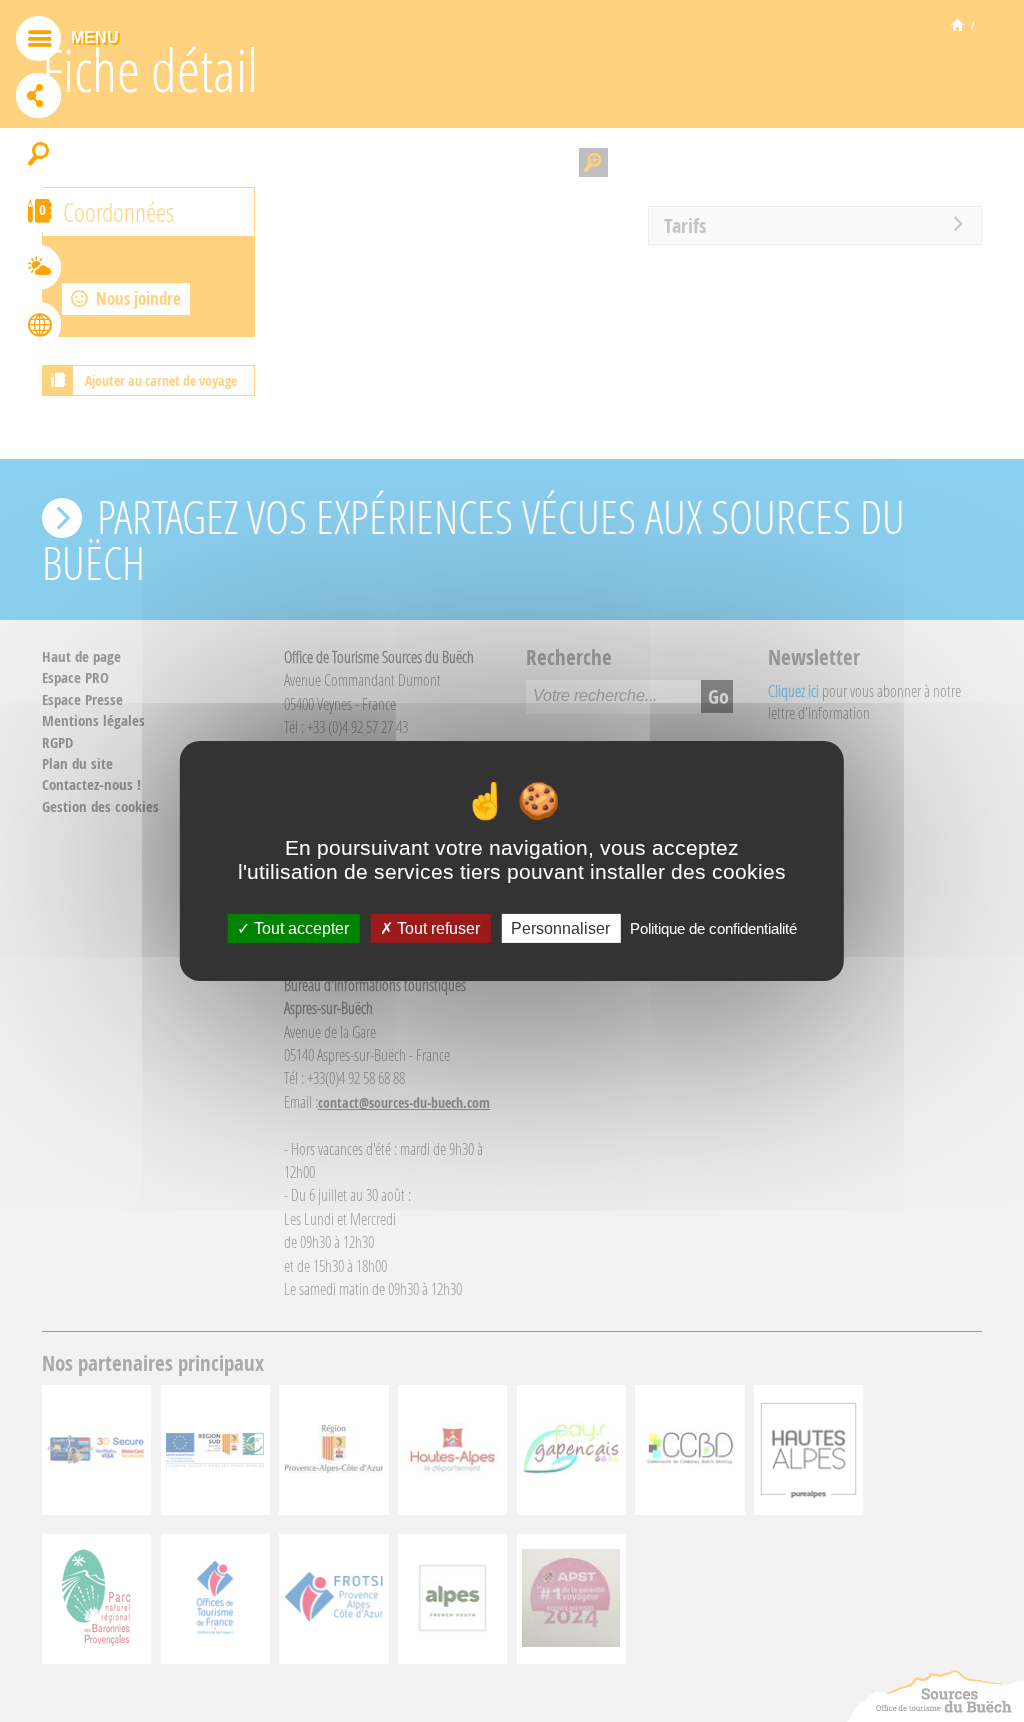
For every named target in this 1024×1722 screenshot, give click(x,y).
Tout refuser (436, 928)
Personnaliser (560, 928)
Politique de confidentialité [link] (713, 928)
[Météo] (38, 270)
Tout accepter (299, 928)
